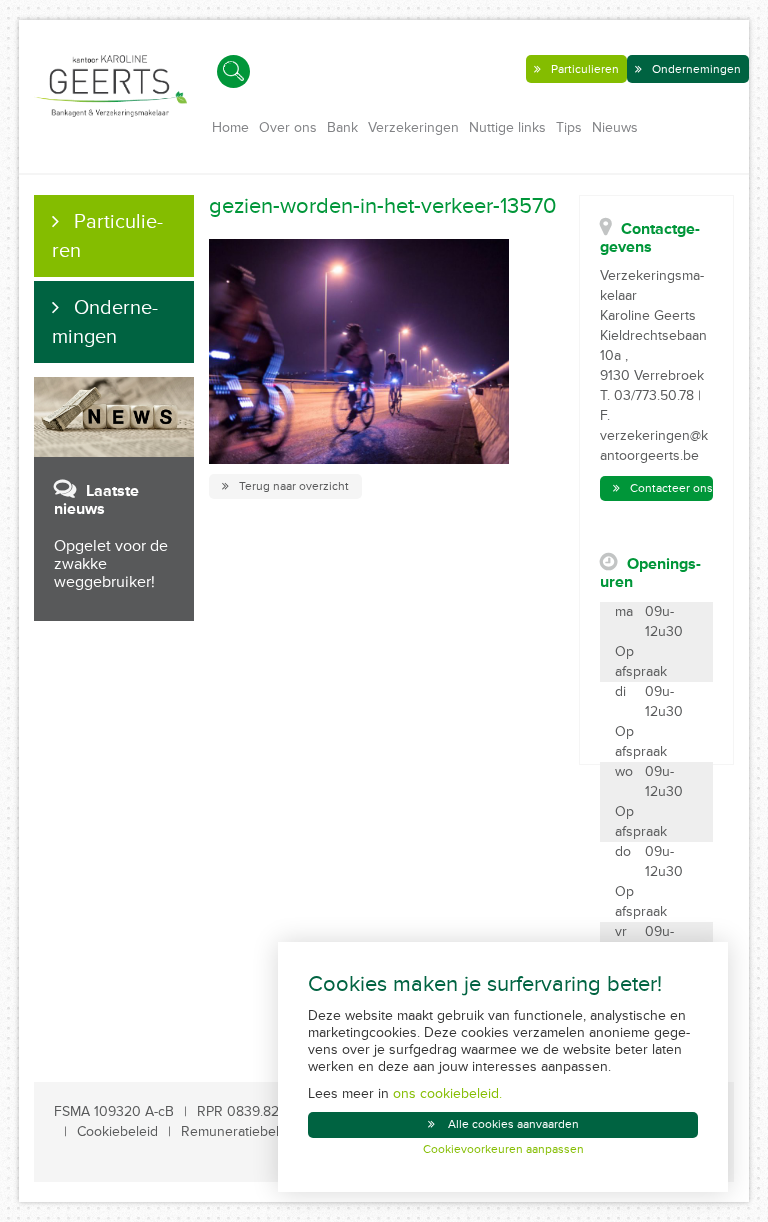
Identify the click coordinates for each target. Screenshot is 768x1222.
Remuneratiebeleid (239, 1131)
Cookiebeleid (117, 1131)
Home (230, 127)
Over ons (288, 127)
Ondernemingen (696, 69)
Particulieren (585, 69)
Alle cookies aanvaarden (513, 1124)
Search (233, 71)
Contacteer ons (671, 488)
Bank (342, 127)
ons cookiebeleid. (447, 1093)
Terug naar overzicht (294, 486)
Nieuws (615, 127)
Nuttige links (507, 127)
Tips (569, 127)
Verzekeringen (413, 127)
